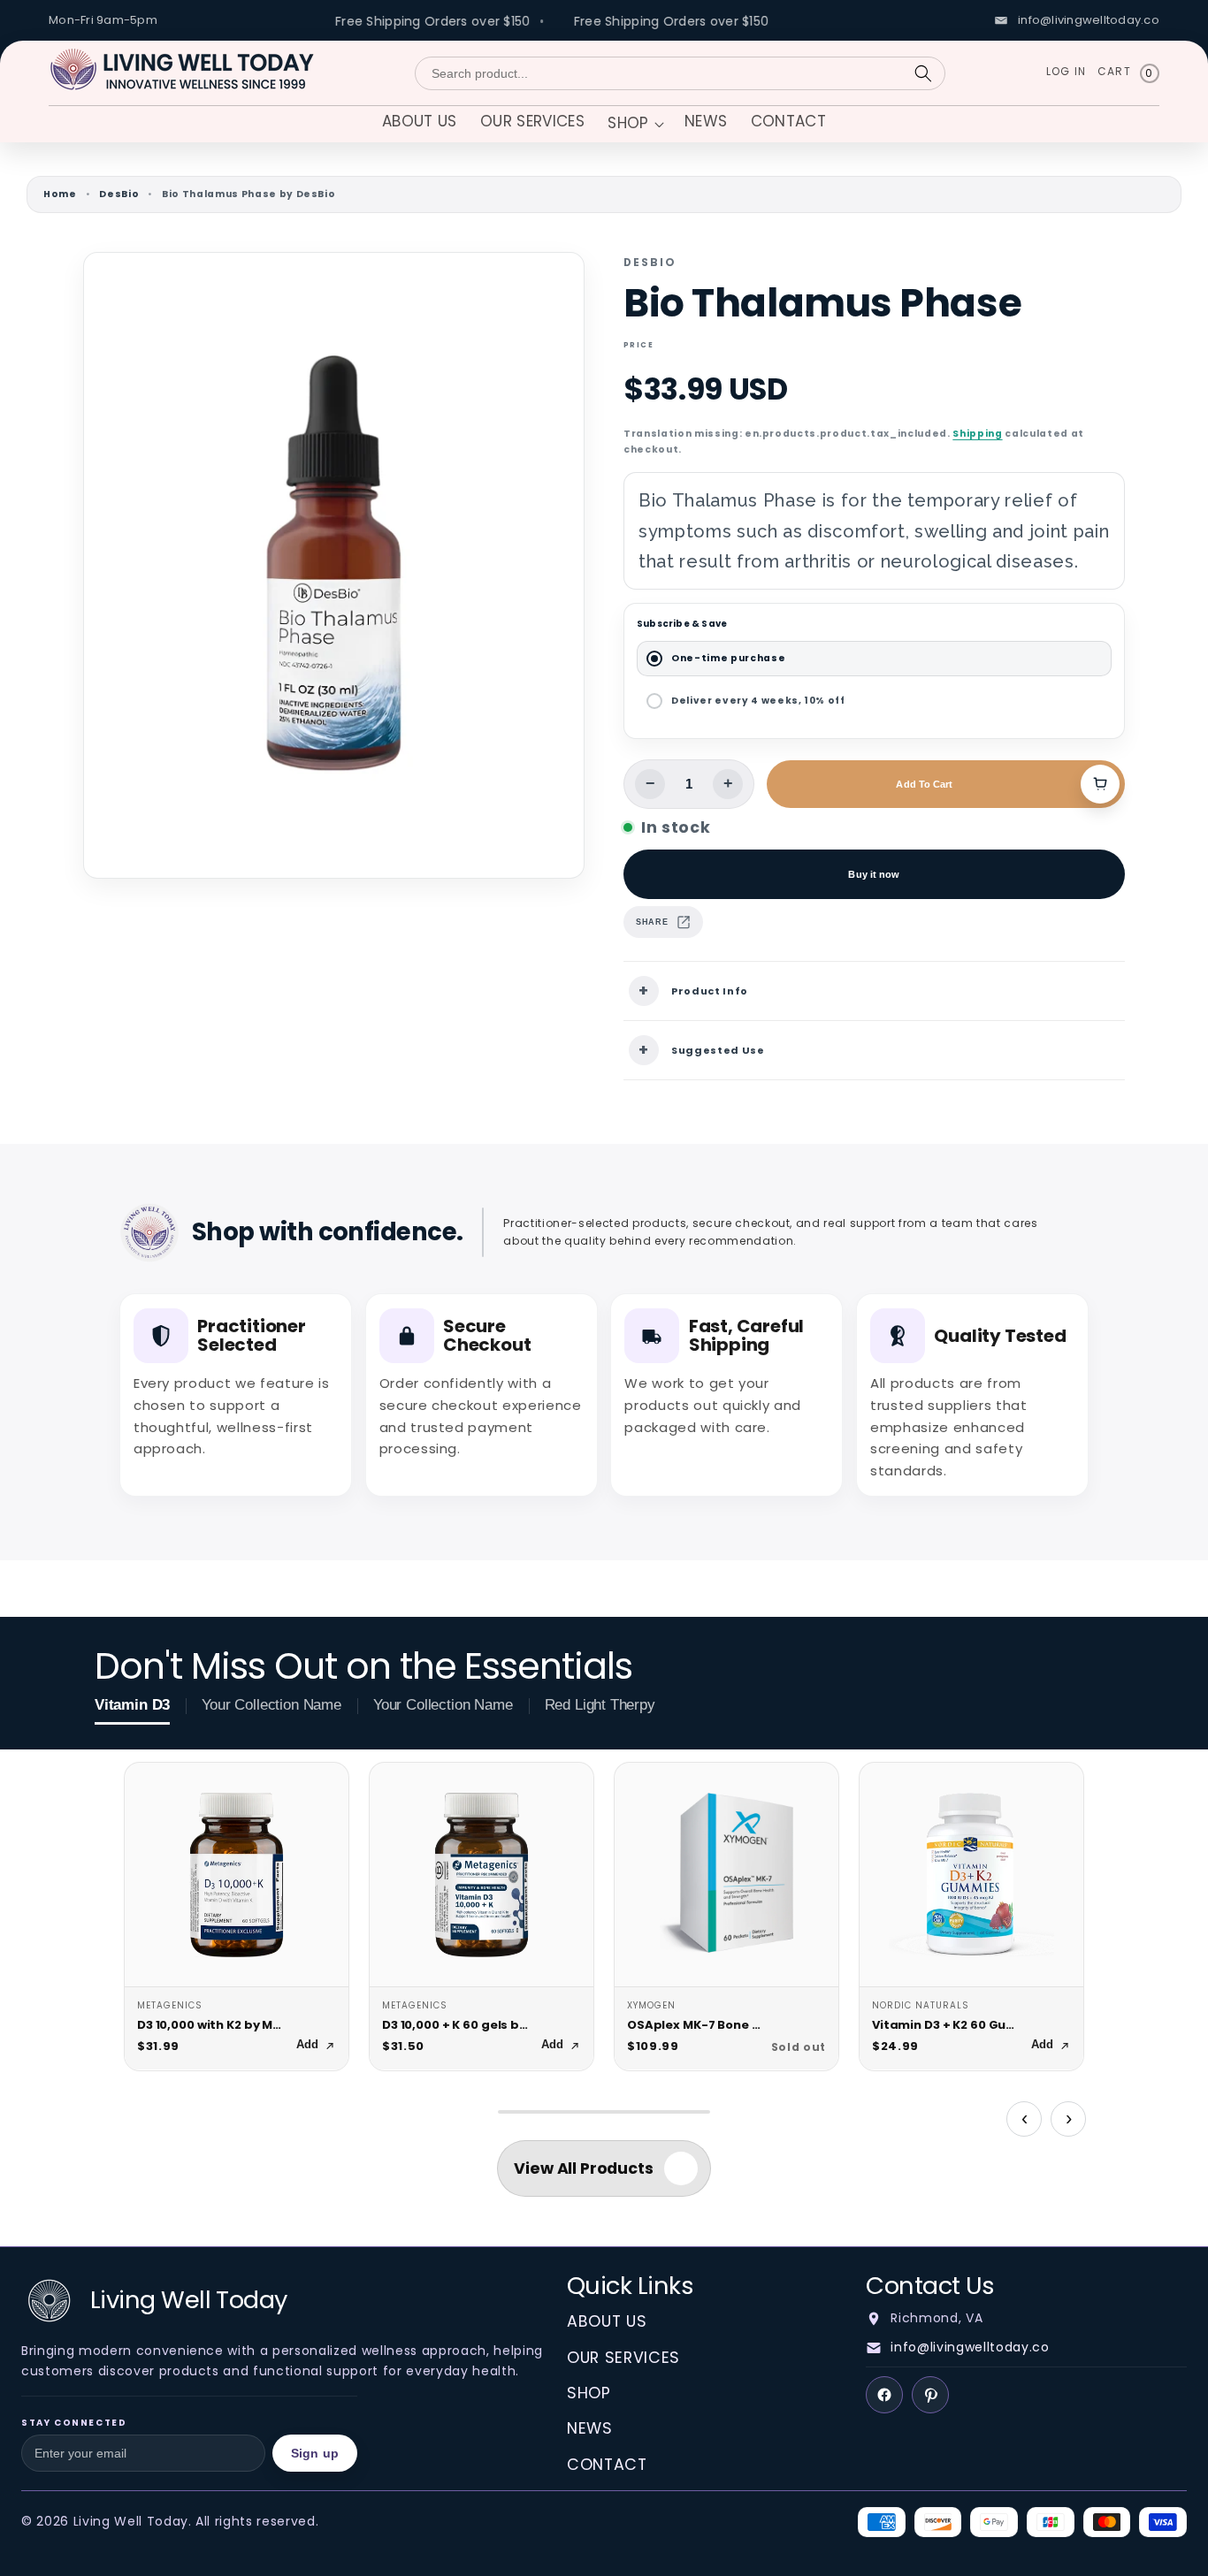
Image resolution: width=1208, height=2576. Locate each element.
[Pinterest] (930, 2395)
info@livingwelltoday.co (970, 2347)
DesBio (119, 194)
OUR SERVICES (623, 2358)
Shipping (977, 434)
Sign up (315, 2453)
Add (307, 2045)
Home (60, 194)
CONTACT (607, 2465)
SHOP (589, 2393)
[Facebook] (884, 2395)
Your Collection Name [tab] (271, 1705)
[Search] (923, 73)
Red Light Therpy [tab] (600, 1705)
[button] (634, 125)
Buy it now (874, 874)
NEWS (590, 2428)
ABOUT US (607, 2321)
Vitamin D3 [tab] (132, 1705)
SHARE (652, 922)
